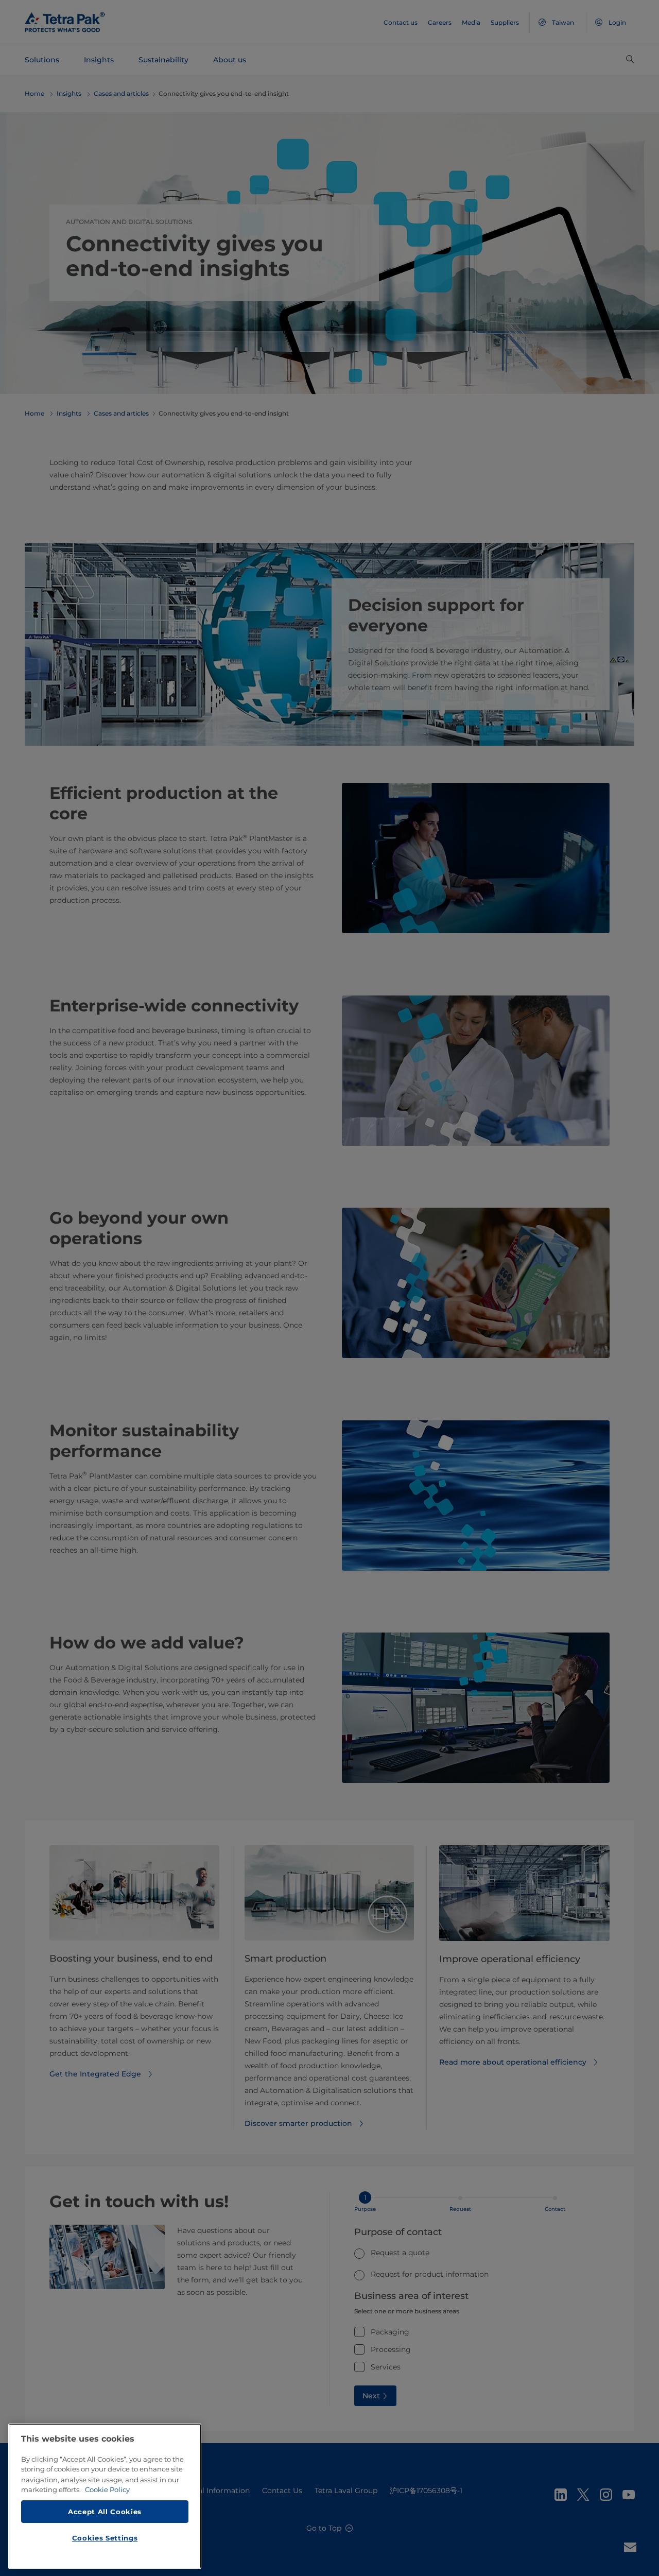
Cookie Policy (107, 2489)
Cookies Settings (105, 2538)
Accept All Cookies (105, 2511)
